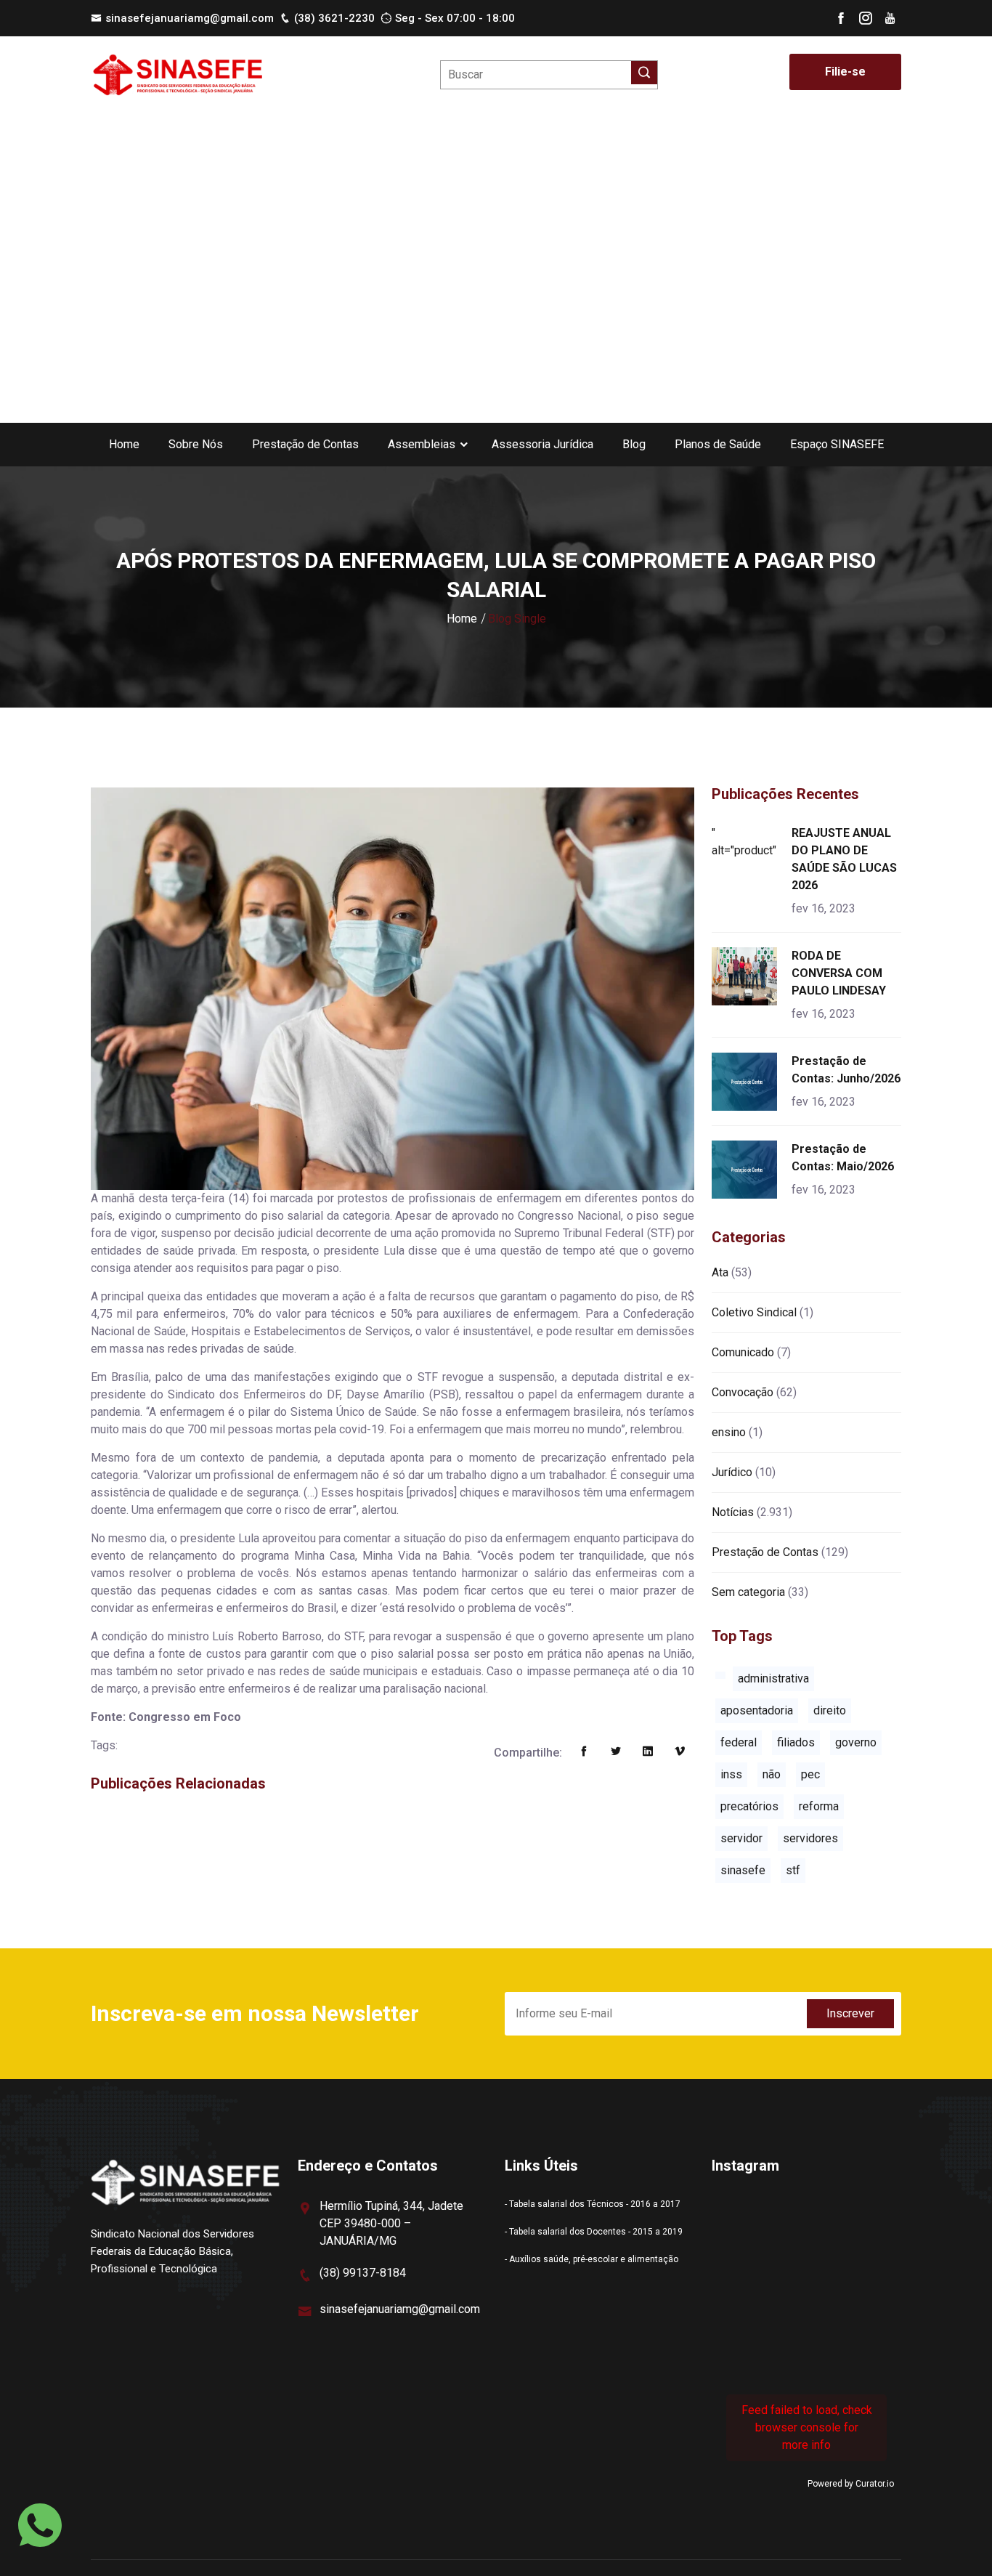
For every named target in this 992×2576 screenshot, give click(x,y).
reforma (819, 1806)
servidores (810, 1838)
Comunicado (743, 1352)
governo (856, 1742)
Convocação (743, 1392)
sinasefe (743, 1870)
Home (124, 444)
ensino (729, 1432)
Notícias (733, 1512)
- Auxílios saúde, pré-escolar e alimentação (591, 2259)
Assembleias (422, 444)
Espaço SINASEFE (837, 444)
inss (731, 1774)
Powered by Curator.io (851, 2484)
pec (810, 1774)
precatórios (749, 1806)
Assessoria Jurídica (542, 444)
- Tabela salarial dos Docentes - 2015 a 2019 (594, 2232)
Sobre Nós (196, 444)
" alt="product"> (747, 842)
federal (739, 1742)
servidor (741, 1838)
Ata (720, 1272)
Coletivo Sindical (754, 1312)
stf (793, 1870)
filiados (796, 1742)
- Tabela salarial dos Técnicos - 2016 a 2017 (593, 2204)
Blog (634, 444)
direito (830, 1710)
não (772, 1774)
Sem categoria (748, 1592)
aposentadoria (757, 1710)
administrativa (773, 1678)
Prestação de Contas (305, 444)
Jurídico (732, 1472)
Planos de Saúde (718, 444)
